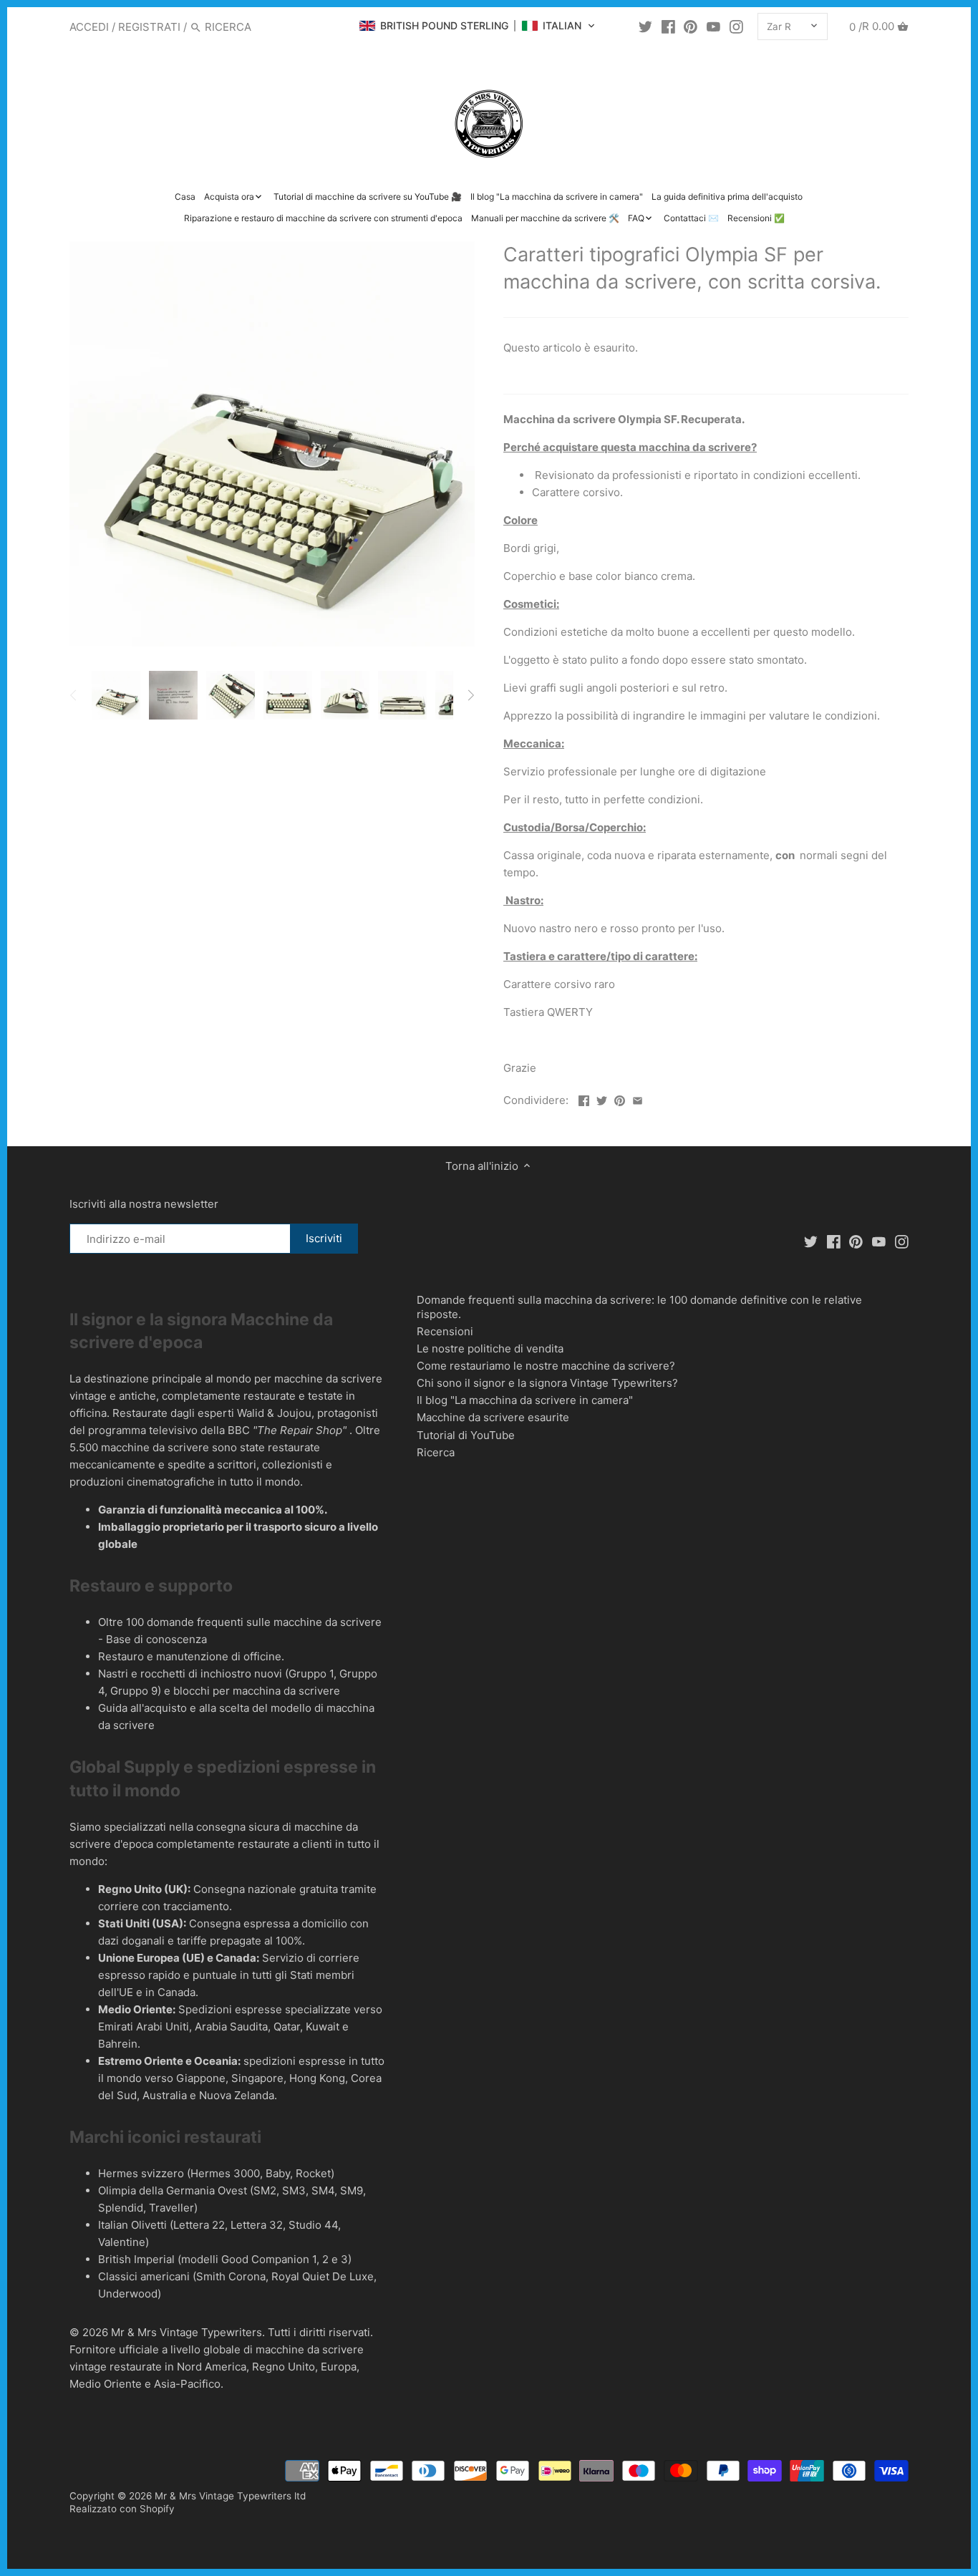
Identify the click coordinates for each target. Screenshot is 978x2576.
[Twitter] (645, 26)
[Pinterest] (691, 26)
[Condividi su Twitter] (602, 1099)
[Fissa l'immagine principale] (620, 1099)
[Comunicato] (713, 26)
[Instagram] (736, 26)
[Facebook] (668, 26)
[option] (116, 695)
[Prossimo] (470, 695)
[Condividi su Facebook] (584, 1099)
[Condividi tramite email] (638, 1099)
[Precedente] (74, 695)
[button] (477, 26)
